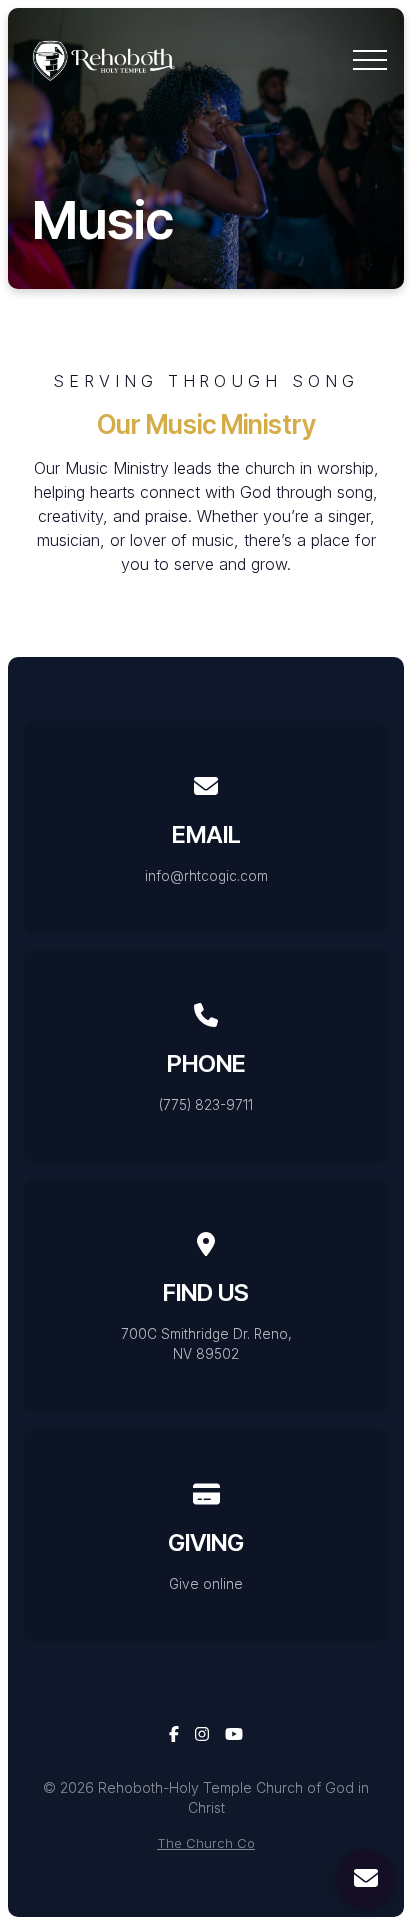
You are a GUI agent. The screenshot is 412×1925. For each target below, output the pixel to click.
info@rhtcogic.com (206, 876)
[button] (370, 60)
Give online (206, 1584)
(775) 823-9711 (206, 1105)
